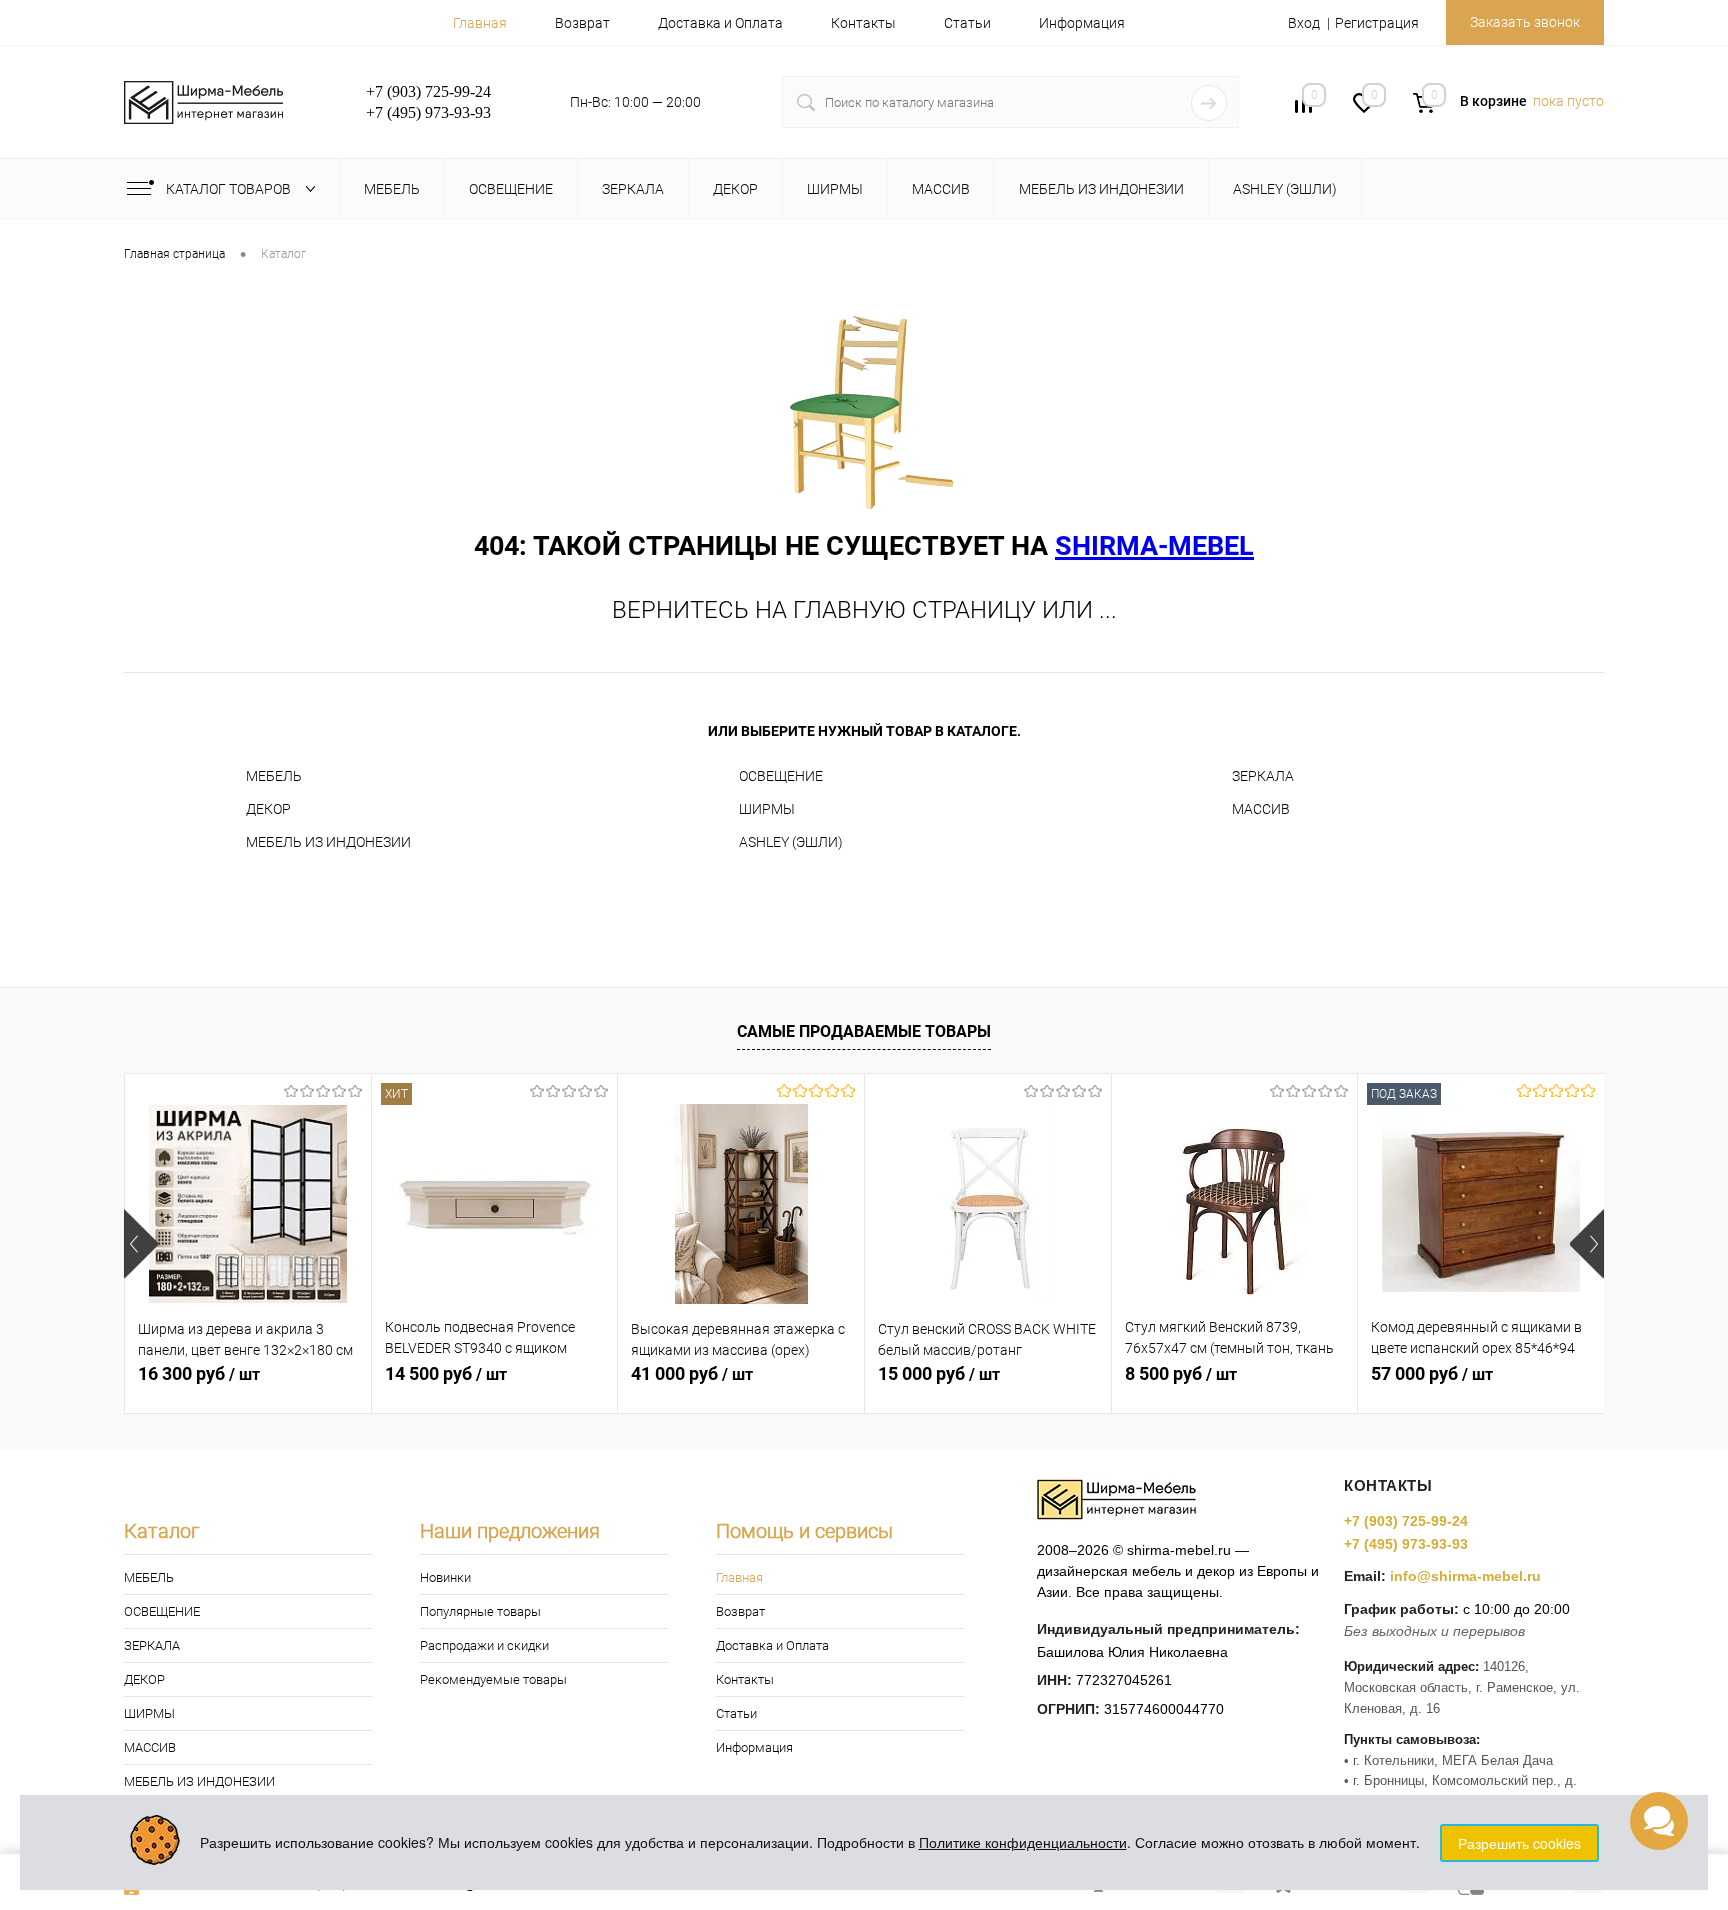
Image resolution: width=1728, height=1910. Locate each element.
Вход (1304, 23)
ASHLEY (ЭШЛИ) (791, 842)
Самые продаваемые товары (864, 1031)
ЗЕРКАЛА (1263, 776)
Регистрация (1377, 23)
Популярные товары (480, 1611)
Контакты (863, 23)
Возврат (582, 23)
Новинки (445, 1577)
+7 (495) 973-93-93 (1406, 1544)
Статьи (967, 23)
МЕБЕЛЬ (274, 776)
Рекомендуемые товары (493, 1679)
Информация (1082, 23)
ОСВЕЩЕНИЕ (781, 776)
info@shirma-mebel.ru (1465, 1576)
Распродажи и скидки (484, 1645)
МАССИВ (1261, 809)
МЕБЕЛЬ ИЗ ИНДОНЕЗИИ (328, 842)
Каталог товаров (230, 189)
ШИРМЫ (767, 809)
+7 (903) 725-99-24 (1406, 1521)
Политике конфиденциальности (1023, 1842)
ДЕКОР (268, 809)
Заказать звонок (1525, 22)
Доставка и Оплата (720, 23)
